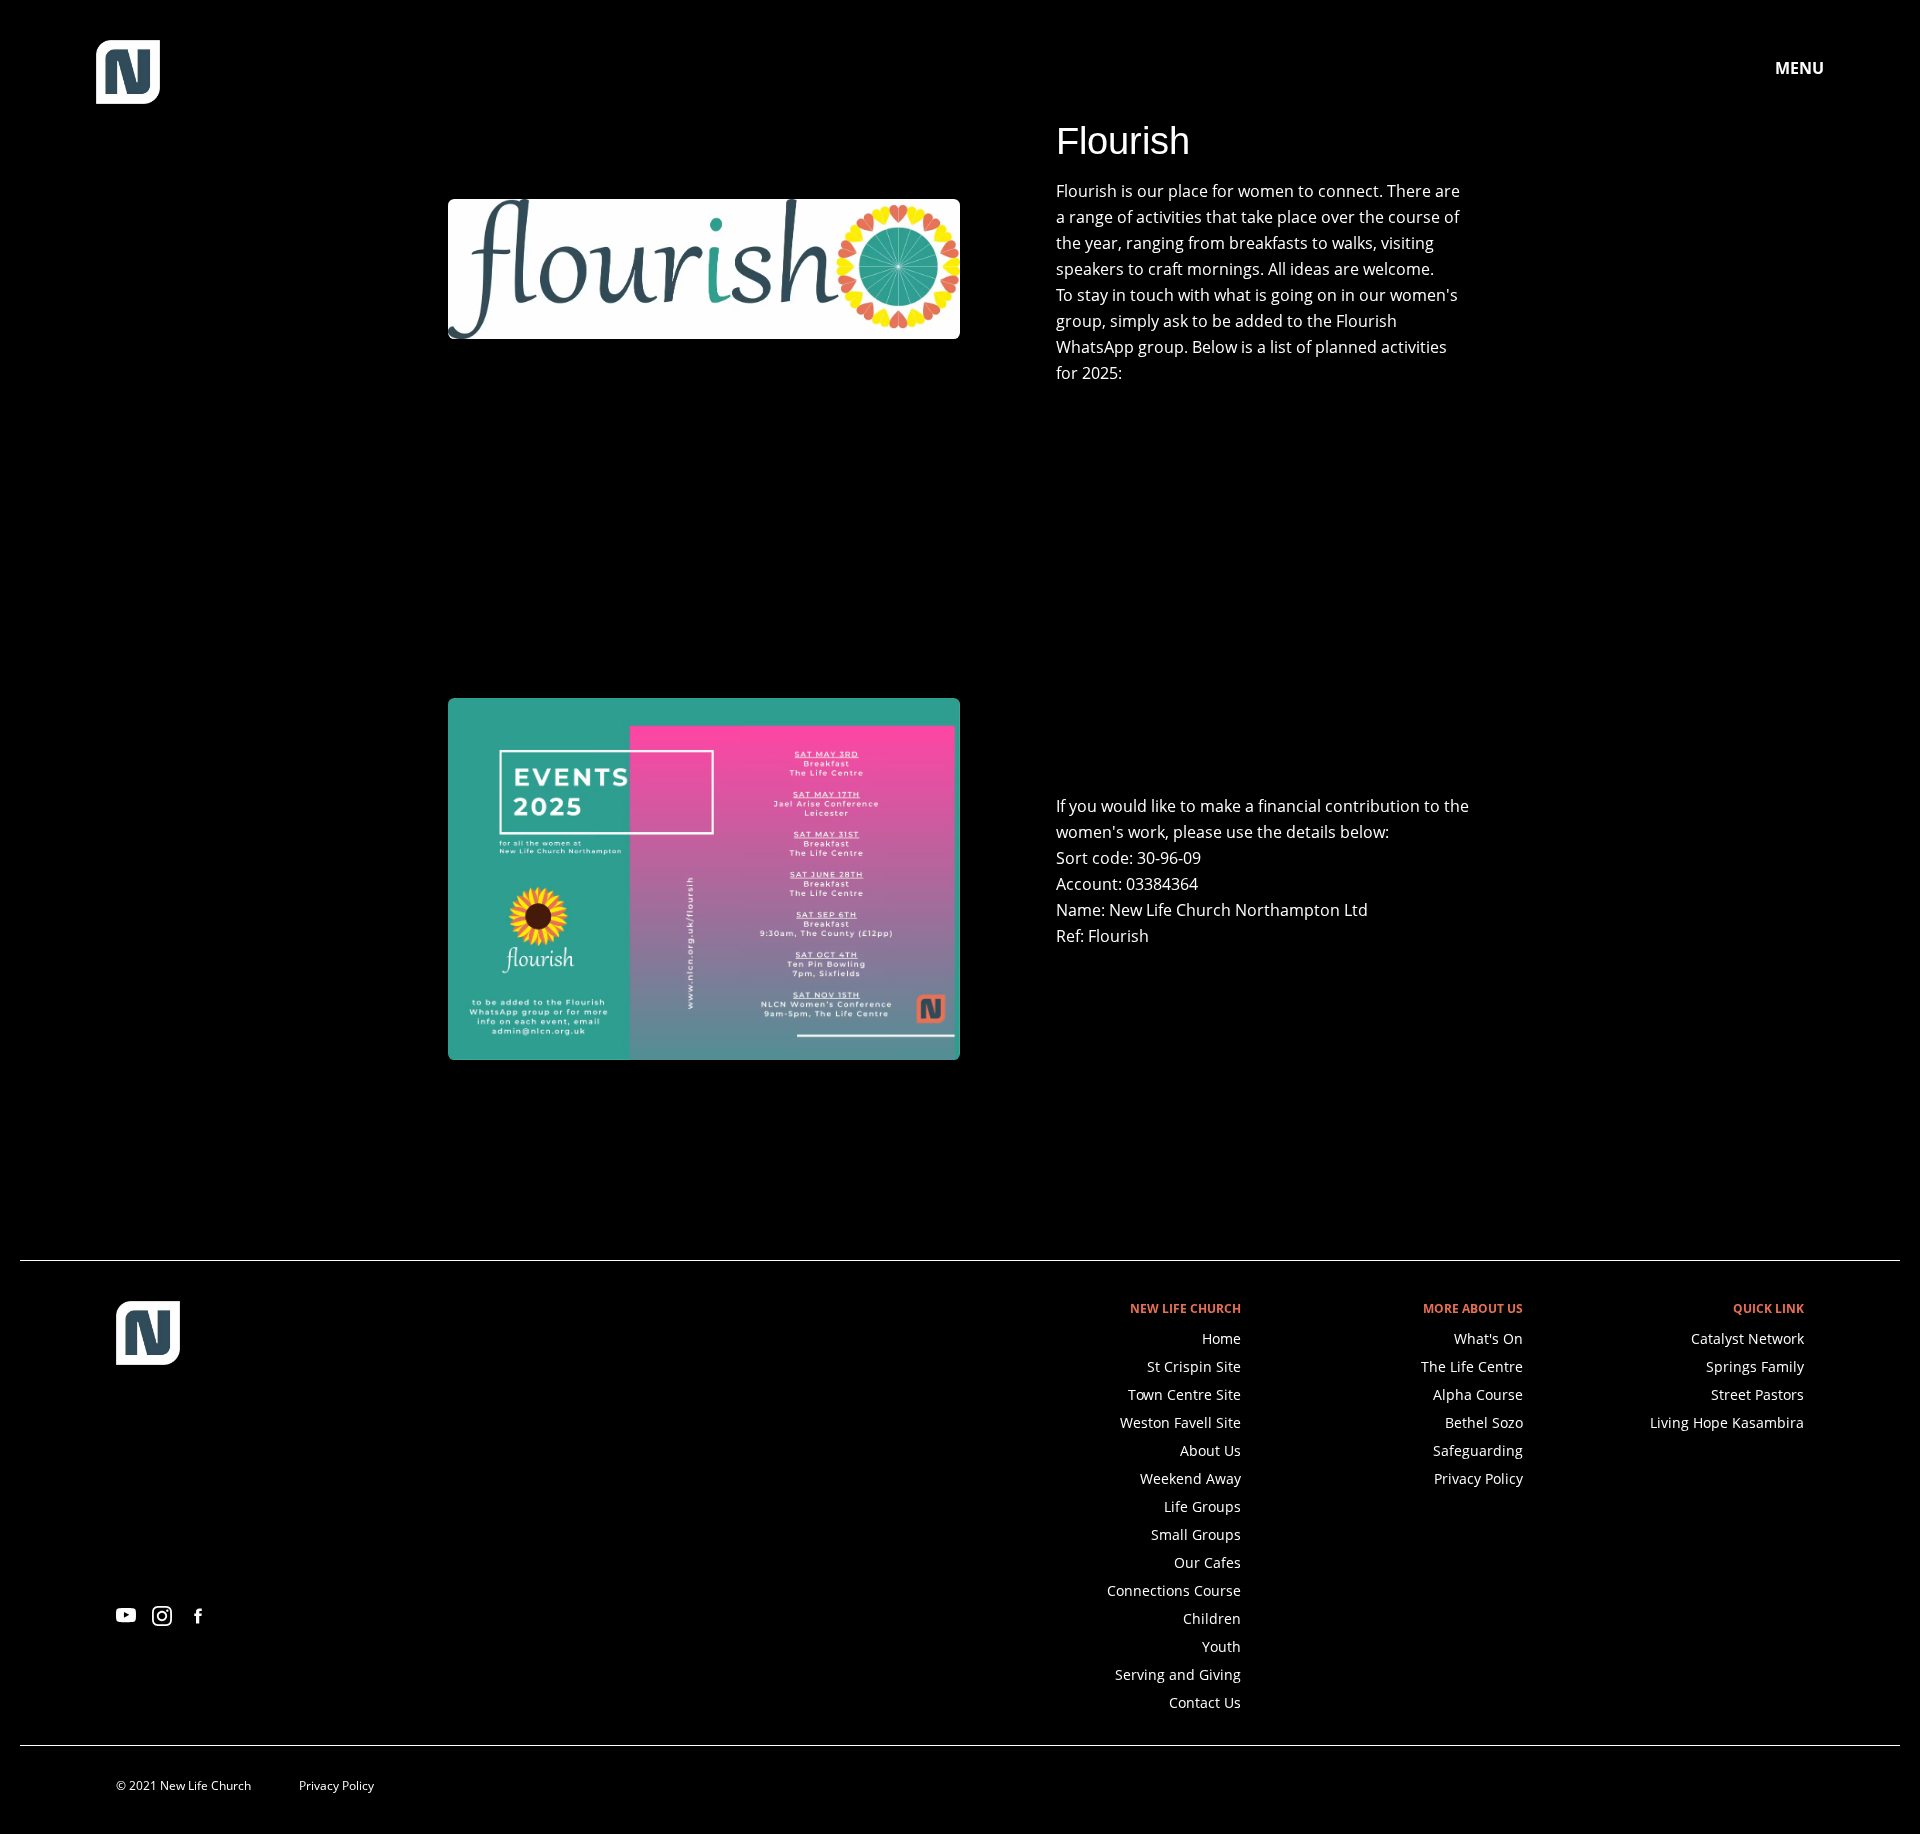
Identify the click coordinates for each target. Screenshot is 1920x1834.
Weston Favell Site (1180, 1422)
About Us (1210, 1450)
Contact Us (1205, 1702)
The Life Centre (1472, 1366)
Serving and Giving (1178, 1674)
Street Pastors (1757, 1394)
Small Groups (1196, 1534)
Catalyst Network (1747, 1338)
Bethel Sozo (1484, 1422)
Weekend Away (1190, 1478)
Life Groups (1202, 1506)
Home (1221, 1338)
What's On (1488, 1338)
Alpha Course (1478, 1394)
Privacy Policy (1478, 1478)
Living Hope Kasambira (1727, 1422)
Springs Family (1755, 1366)
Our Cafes (1207, 1562)
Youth (1221, 1646)
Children (1212, 1618)
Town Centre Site (1184, 1394)
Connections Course (1174, 1590)
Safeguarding (1478, 1450)
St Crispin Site (1194, 1366)
